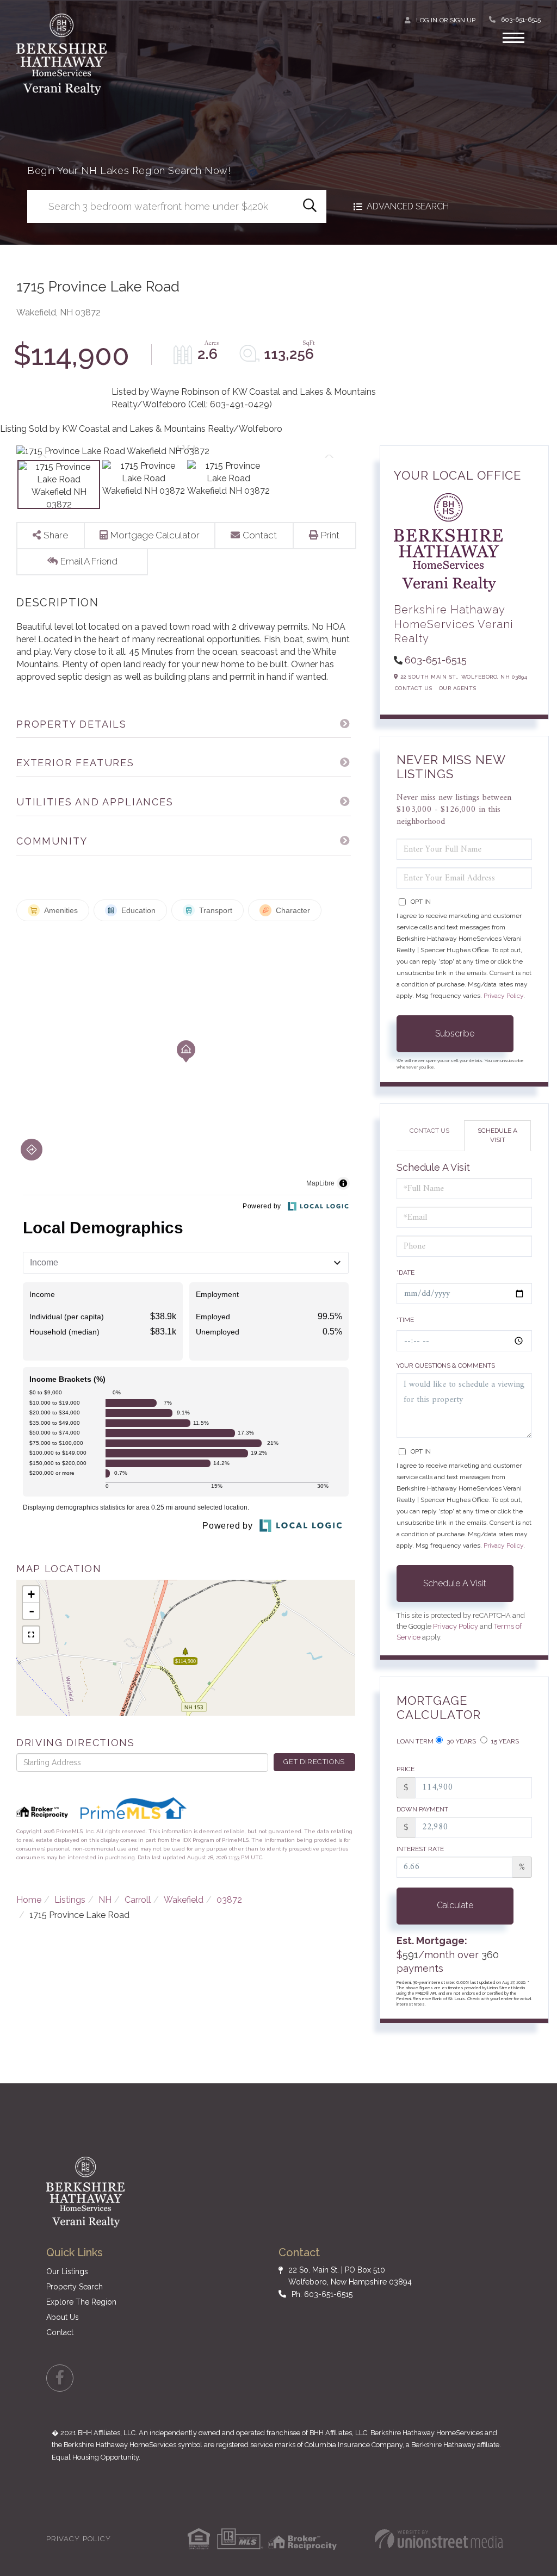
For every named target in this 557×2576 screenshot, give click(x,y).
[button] (310, 206)
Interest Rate (420, 1849)
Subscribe (455, 1033)
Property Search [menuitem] (75, 2287)
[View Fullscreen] (31, 1635)
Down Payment (422, 1809)
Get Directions (314, 1762)
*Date (406, 1273)
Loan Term (415, 1741)
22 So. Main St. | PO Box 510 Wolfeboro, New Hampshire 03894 (350, 2276)
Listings (70, 1900)
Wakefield (184, 1900)
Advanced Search (408, 206)
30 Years (460, 1741)
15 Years (504, 1741)
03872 (229, 1900)
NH (105, 1900)
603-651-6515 (521, 20)
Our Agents (458, 688)
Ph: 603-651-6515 (322, 2294)
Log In (427, 20)
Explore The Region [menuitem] (81, 2302)
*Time (405, 1320)
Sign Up (463, 20)
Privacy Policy (503, 996)
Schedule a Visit (497, 1135)
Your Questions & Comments (446, 1365)
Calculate (455, 1905)
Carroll (138, 1900)
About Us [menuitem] (63, 2317)
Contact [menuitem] (60, 2332)
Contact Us (414, 688)
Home (29, 1900)
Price (406, 1769)
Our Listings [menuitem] (67, 2271)
